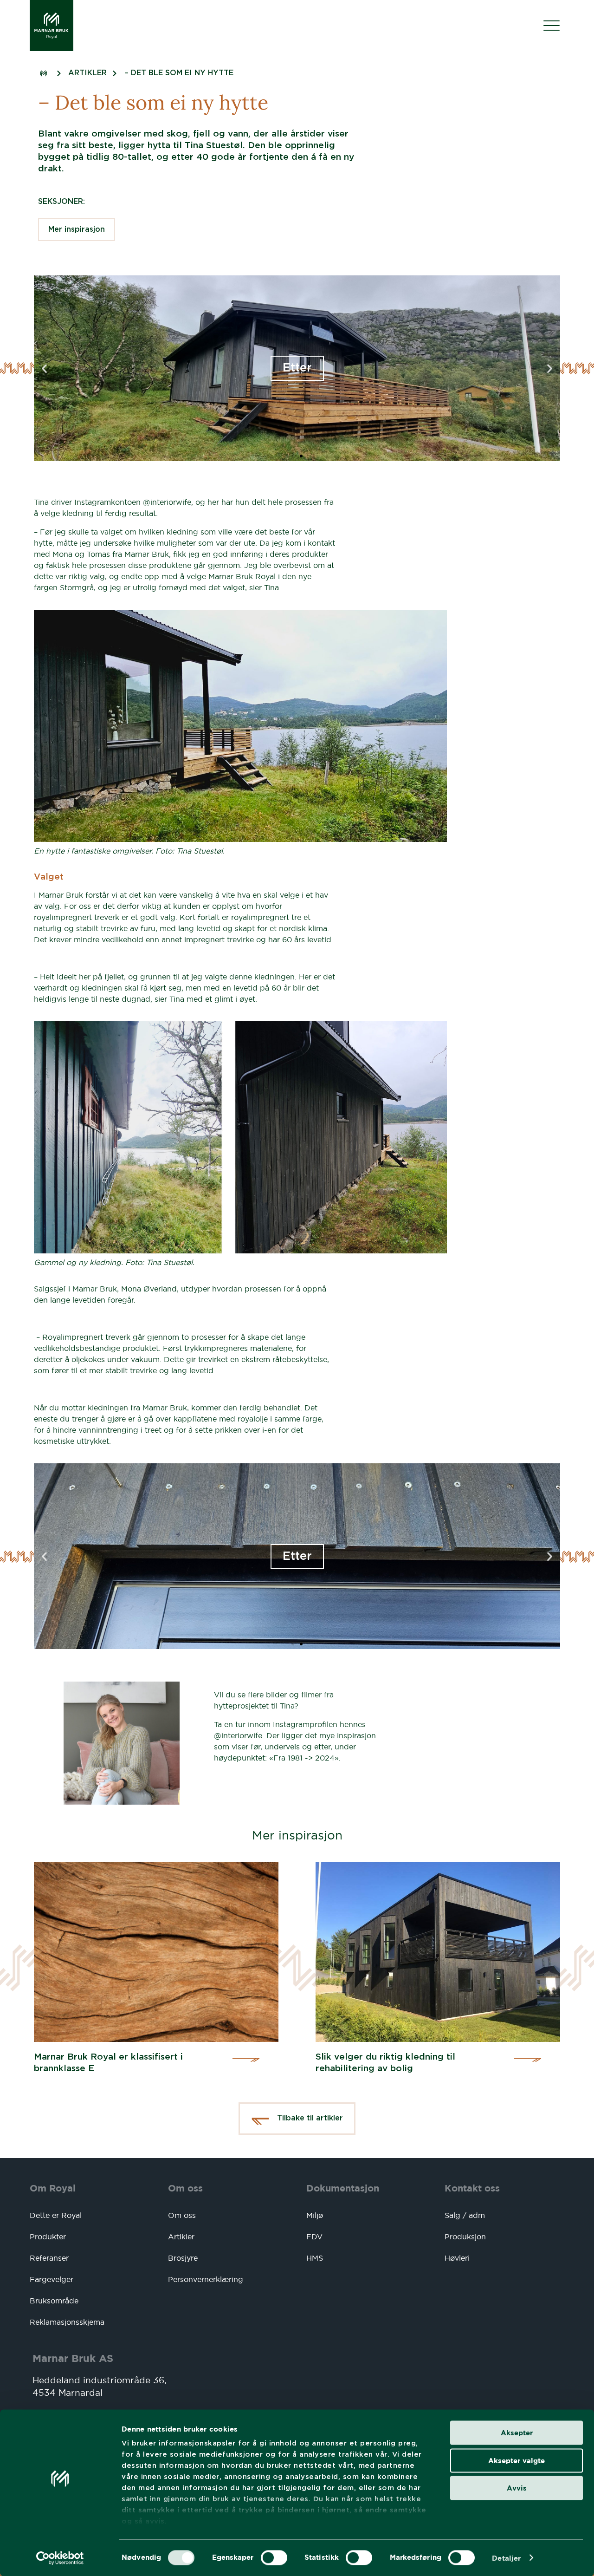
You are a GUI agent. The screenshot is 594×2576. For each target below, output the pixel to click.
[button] (44, 368)
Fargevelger (52, 2279)
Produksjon (465, 2237)
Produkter (48, 2237)
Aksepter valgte (517, 2460)
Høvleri (457, 2258)
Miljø (315, 2215)
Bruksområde (54, 2301)
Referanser (49, 2258)
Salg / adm (465, 2215)
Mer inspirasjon (77, 230)
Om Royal (53, 2188)
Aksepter (517, 2433)
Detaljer (506, 2558)
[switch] (274, 2557)
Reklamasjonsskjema (67, 2322)
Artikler (181, 2237)
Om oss (185, 2188)
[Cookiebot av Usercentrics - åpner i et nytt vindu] (60, 2558)
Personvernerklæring (206, 2279)
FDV (314, 2237)
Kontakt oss (472, 2188)
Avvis (517, 2488)
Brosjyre (183, 2258)
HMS (315, 2258)
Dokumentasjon (343, 2188)
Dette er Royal (56, 2215)
